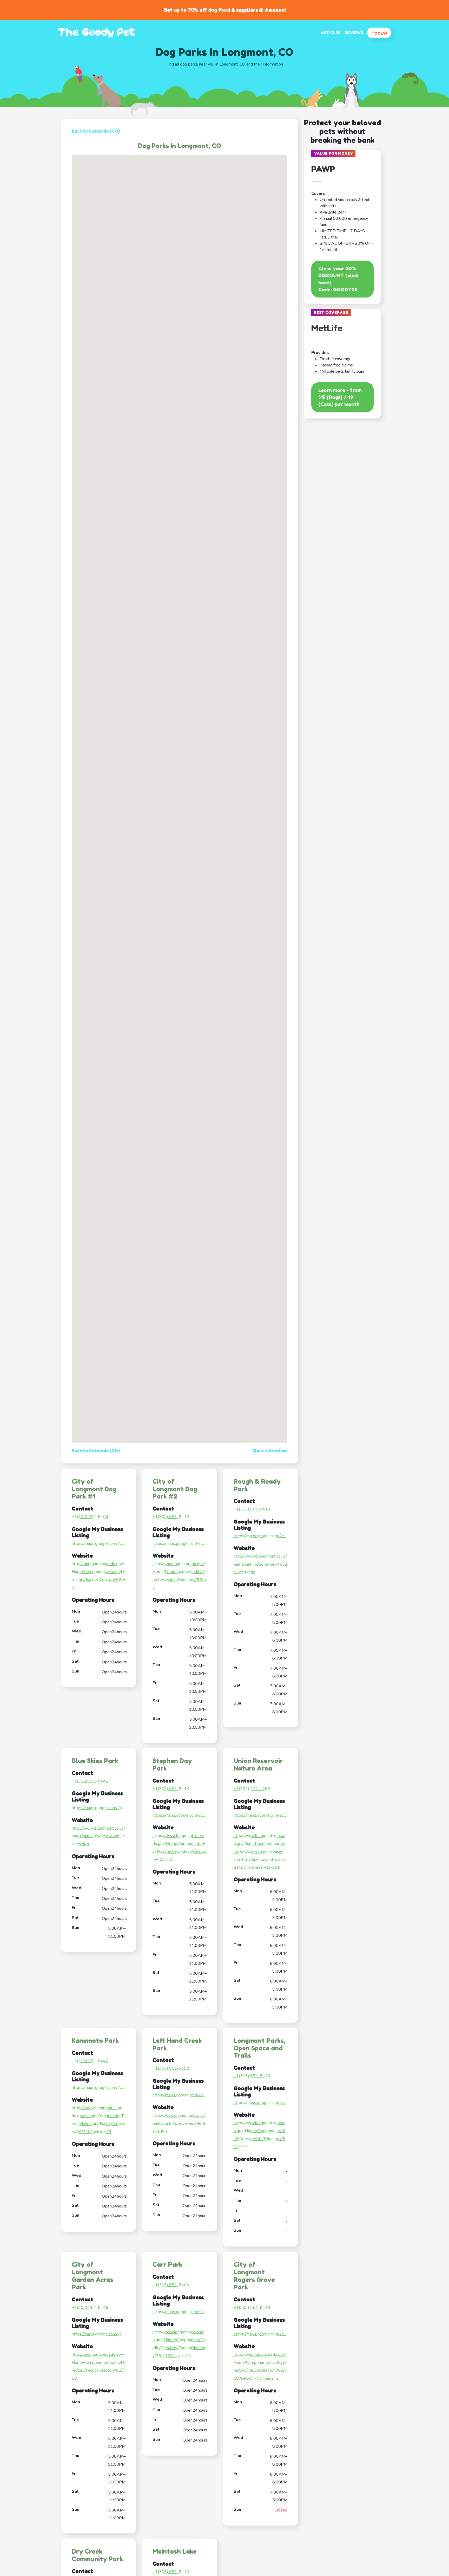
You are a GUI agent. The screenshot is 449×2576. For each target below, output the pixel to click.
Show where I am (270, 1451)
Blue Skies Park (95, 1761)
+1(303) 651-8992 (171, 2068)
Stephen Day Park (172, 1765)
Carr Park (167, 2265)
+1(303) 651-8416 (171, 1517)
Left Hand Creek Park (177, 2044)
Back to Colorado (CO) (96, 131)
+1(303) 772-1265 (252, 1789)
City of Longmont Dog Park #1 (94, 1489)
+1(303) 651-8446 (90, 1781)
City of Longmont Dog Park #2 (175, 1489)
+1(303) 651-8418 (252, 1509)
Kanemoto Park (95, 2041)
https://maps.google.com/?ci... (98, 1544)
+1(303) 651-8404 (90, 1517)
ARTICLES (331, 33)
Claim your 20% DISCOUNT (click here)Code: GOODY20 (338, 279)
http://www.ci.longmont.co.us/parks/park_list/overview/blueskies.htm (98, 1836)
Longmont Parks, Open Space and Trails (259, 2048)
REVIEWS (354, 33)
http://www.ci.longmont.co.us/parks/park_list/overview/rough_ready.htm (260, 1564)
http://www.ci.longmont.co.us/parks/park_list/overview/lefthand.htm (179, 2123)
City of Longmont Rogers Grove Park (254, 2276)
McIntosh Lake (175, 2551)
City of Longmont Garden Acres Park (93, 2276)
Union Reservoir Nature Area (258, 1765)
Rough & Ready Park (257, 1485)
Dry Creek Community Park (97, 2555)
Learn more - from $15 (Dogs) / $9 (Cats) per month (340, 397)
